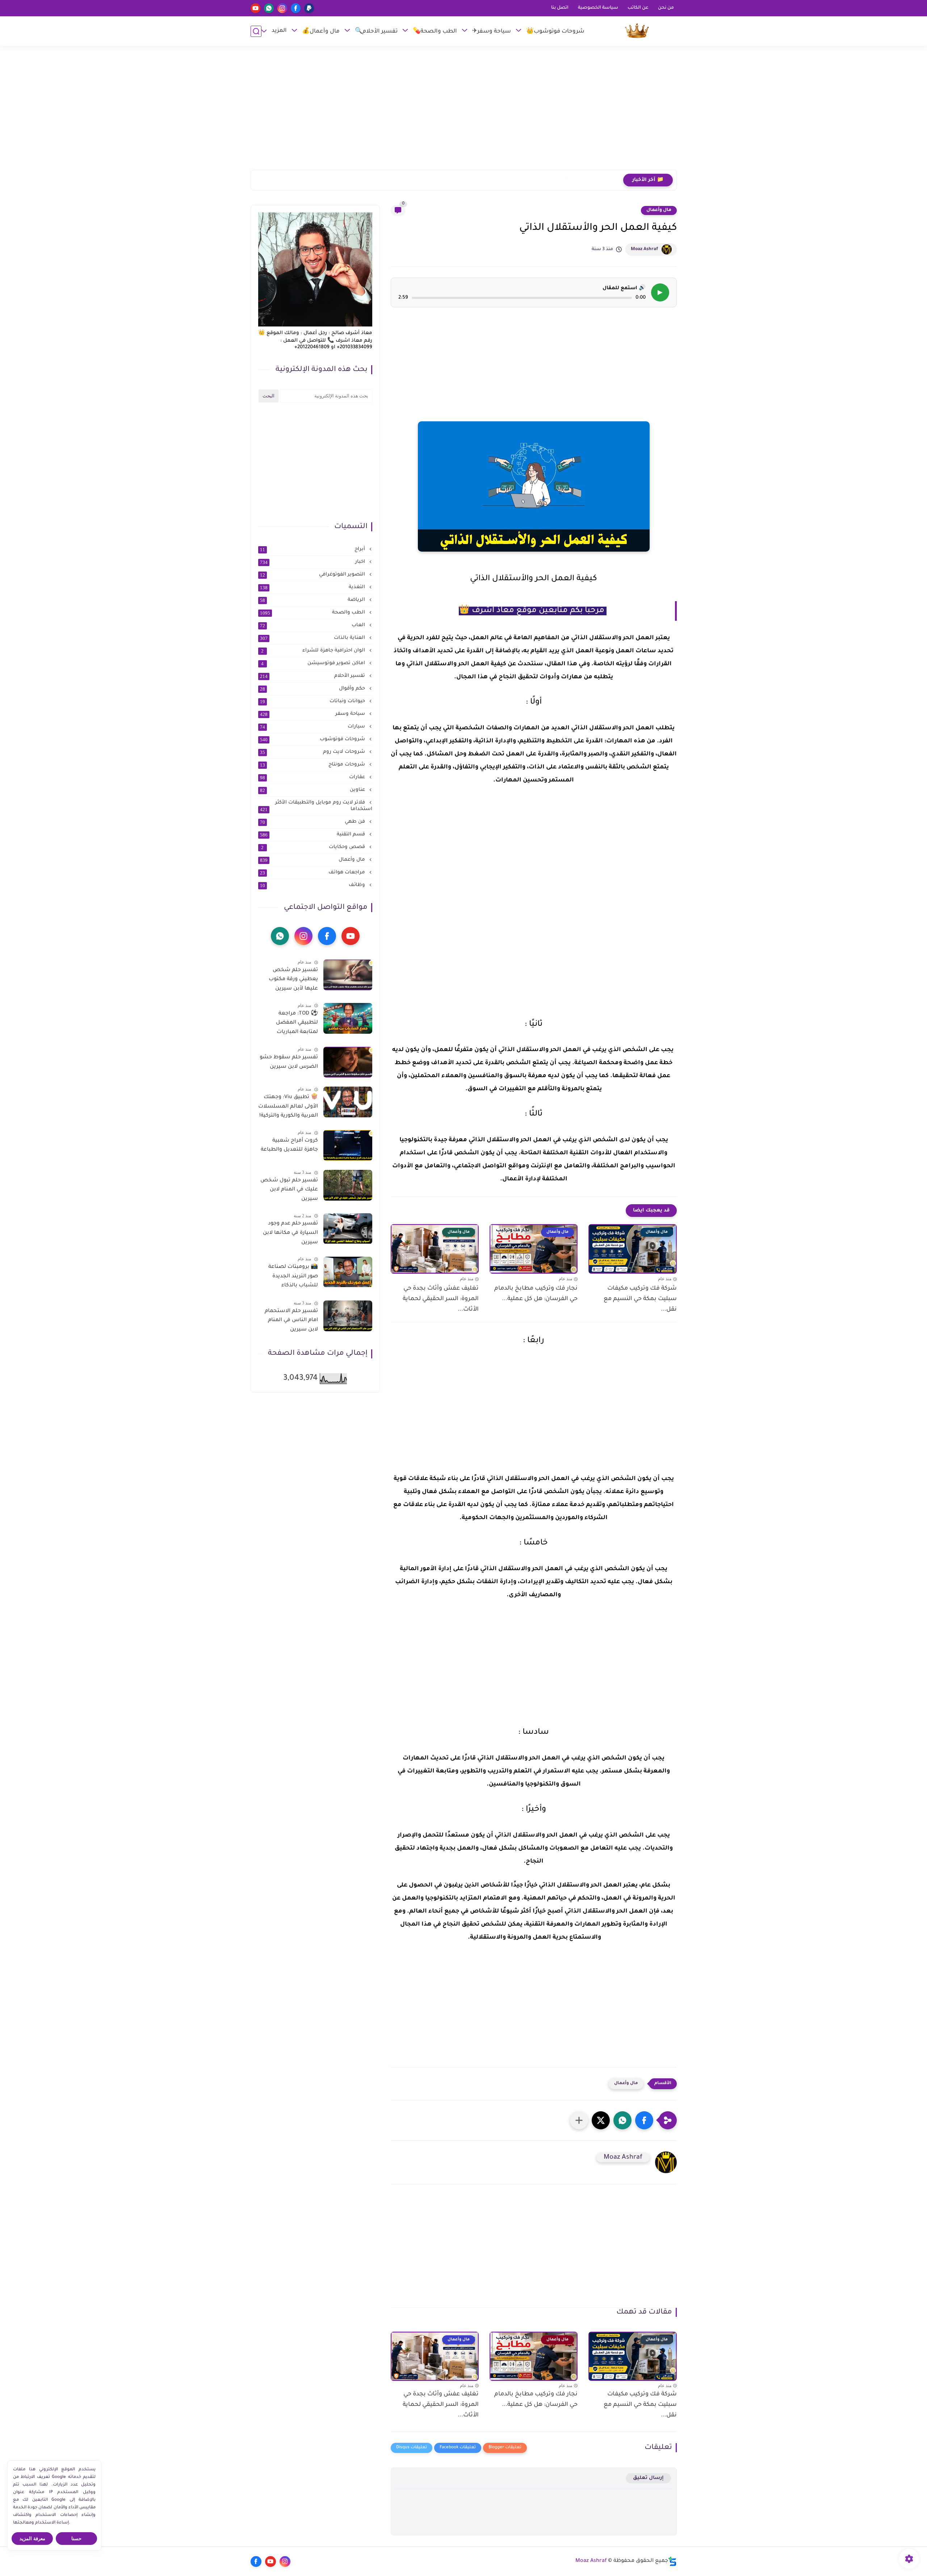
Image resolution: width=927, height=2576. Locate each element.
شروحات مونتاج (313, 765)
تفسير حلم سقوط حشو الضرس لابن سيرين (289, 1062)
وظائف (313, 885)
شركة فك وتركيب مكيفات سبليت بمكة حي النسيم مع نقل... (640, 1299)
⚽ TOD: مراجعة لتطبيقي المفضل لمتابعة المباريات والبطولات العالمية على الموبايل (290, 1024)
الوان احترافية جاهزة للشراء (314, 651)
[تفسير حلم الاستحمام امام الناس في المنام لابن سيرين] (348, 1316)
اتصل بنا (560, 8)
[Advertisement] (463, 111)
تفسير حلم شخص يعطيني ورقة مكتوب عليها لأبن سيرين (293, 980)
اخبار (313, 562)
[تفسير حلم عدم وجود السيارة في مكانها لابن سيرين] (348, 1229)
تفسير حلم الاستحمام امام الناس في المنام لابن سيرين (291, 1321)
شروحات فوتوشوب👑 (555, 32)
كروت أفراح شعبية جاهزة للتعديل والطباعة (289, 1146)
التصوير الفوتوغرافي (313, 575)
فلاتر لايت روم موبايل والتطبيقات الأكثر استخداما (316, 806)
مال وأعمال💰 (321, 32)
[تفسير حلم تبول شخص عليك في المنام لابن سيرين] (348, 1185)
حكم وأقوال (313, 689)
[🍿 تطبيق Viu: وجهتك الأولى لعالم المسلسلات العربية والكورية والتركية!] (348, 1102)
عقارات (313, 777)
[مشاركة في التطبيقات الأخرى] (579, 2120)
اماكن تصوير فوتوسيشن (314, 663)
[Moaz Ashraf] (637, 31)
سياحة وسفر (313, 714)
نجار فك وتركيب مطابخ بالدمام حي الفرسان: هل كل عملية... (536, 1294)
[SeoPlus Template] (672, 2561)
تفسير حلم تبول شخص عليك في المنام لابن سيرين (289, 1190)
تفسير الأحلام (313, 676)
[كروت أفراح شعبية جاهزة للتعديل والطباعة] (348, 1145)
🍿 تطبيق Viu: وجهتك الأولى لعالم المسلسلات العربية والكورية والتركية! (288, 1107)
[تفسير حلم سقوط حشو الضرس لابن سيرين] (348, 1062)
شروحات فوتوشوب (313, 739)
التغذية (313, 587)
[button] (644, 2120)
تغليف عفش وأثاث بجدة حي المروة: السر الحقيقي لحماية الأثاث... (441, 1299)
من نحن (666, 8)
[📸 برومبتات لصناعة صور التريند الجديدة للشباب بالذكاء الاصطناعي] (348, 1272)
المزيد (279, 31)
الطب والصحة (313, 613)
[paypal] (309, 8)
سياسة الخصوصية (598, 8)
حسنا (76, 2539)
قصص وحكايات (314, 847)
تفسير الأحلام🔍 (376, 32)
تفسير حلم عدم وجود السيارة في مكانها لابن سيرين (290, 1233)
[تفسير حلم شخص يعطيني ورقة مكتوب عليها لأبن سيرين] (348, 975)
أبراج (313, 549)
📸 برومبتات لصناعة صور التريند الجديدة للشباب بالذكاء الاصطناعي (293, 1278)
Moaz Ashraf (644, 249)
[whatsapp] (269, 8)
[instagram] (282, 8)
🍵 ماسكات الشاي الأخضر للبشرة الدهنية (567, 180)
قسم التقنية (313, 835)
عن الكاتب (638, 8)
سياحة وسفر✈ (492, 32)
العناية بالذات (313, 638)
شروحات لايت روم (313, 752)
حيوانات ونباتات (313, 701)
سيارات (313, 727)
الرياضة (313, 600)
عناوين (313, 790)
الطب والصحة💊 (435, 32)
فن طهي (313, 822)
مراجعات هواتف (313, 873)
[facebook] (296, 8)
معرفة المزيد (32, 2539)
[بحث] (256, 31)
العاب (313, 625)
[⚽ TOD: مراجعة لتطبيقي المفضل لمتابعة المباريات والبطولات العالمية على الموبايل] (348, 1018)
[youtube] (255, 8)
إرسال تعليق (648, 2478)
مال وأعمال (659, 210)
